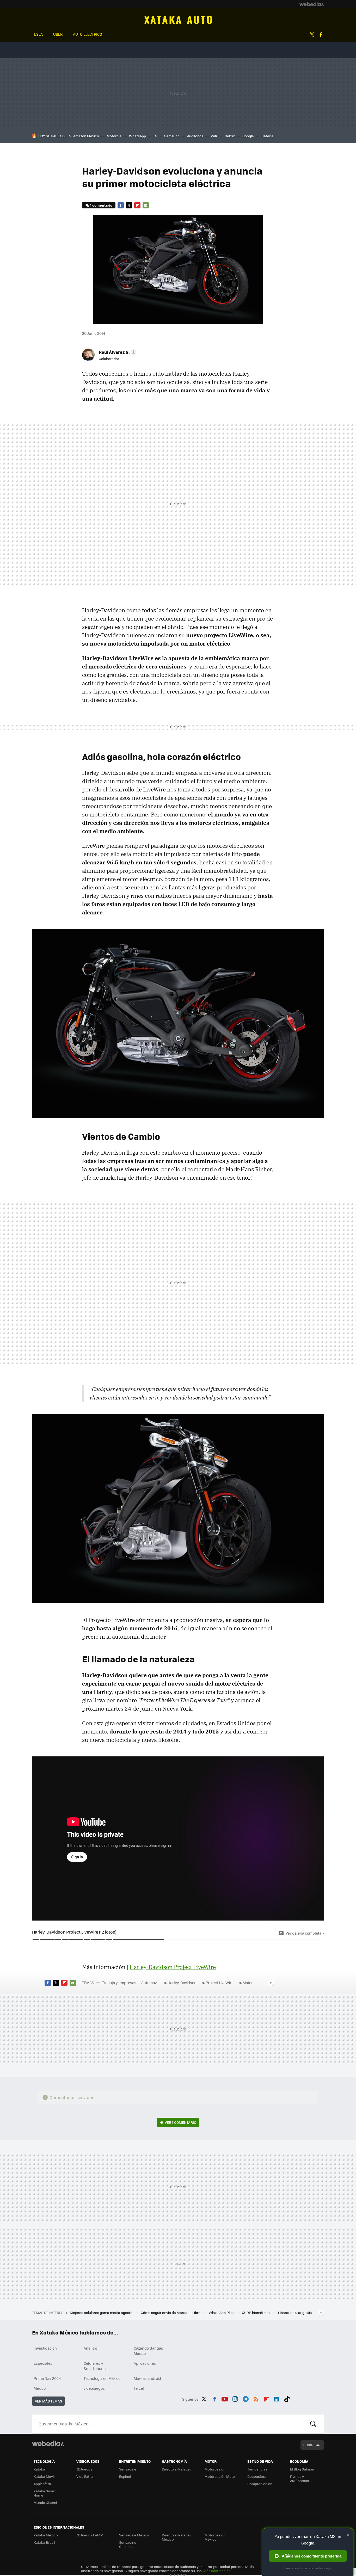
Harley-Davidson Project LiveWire (173, 1967)
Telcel (139, 2388)
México (40, 2388)
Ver (180, 2122)
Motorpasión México (215, 2537)
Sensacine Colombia (128, 2544)
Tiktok (287, 2398)
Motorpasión (215, 2469)
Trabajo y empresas (119, 1983)
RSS (256, 2398)
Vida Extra (85, 2476)
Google (248, 136)
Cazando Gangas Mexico (148, 2351)
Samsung (172, 136)
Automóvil (178, 20)
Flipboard (137, 205)
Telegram (245, 2398)
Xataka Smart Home (45, 2493)
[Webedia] (312, 4)
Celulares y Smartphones (96, 2366)
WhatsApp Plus (222, 2312)
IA (155, 136)
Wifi (214, 136)
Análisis (90, 2348)
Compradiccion (260, 2484)
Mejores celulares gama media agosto (102, 2312)
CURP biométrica (256, 2312)
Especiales (43, 2363)
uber (58, 34)
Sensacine (128, 2469)
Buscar (313, 2424)
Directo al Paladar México (176, 2537)
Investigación (45, 2348)
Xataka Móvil (44, 2476)
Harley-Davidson (182, 1983)
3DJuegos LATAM (90, 2535)
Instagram (235, 2398)
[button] (117, 352)
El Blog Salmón (302, 2469)
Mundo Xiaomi (45, 2502)
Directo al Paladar (176, 2469)
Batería (267, 136)
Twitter (312, 35)
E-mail (146, 205)
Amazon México (86, 136)
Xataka (39, 2469)
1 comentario (101, 205)
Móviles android (147, 2378)
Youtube (225, 2398)
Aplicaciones (145, 2363)
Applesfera (42, 2484)
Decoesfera (257, 2476)
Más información (217, 2571)
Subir (308, 2445)
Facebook (321, 35)
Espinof (125, 2476)
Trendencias (257, 2469)
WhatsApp (137, 136)
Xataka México (46, 2535)
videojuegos (94, 2388)
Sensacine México (134, 2535)
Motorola (114, 136)
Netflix (230, 136)
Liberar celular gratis (295, 2312)
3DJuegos (84, 2469)
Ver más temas (48, 2401)
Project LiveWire (220, 1983)
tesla (37, 34)
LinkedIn (277, 2398)
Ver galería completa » (305, 1933)
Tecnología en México (102, 2378)
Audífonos (195, 136)
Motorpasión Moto (220, 2476)
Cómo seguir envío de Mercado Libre (171, 2312)
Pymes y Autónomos (299, 2478)
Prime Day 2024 (47, 2378)
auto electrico (88, 34)
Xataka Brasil (44, 2542)
